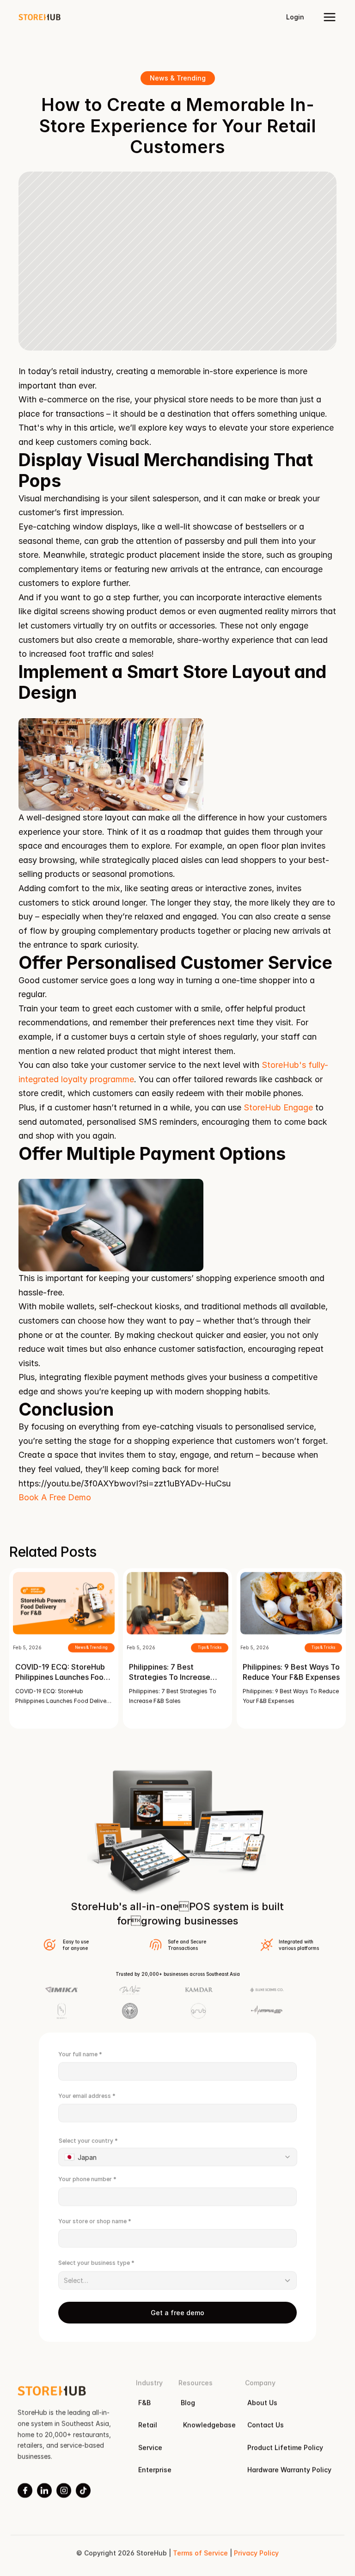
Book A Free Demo (55, 1497)
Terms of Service (200, 2553)
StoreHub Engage (278, 1107)
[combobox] (178, 2157)
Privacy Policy (256, 2553)
